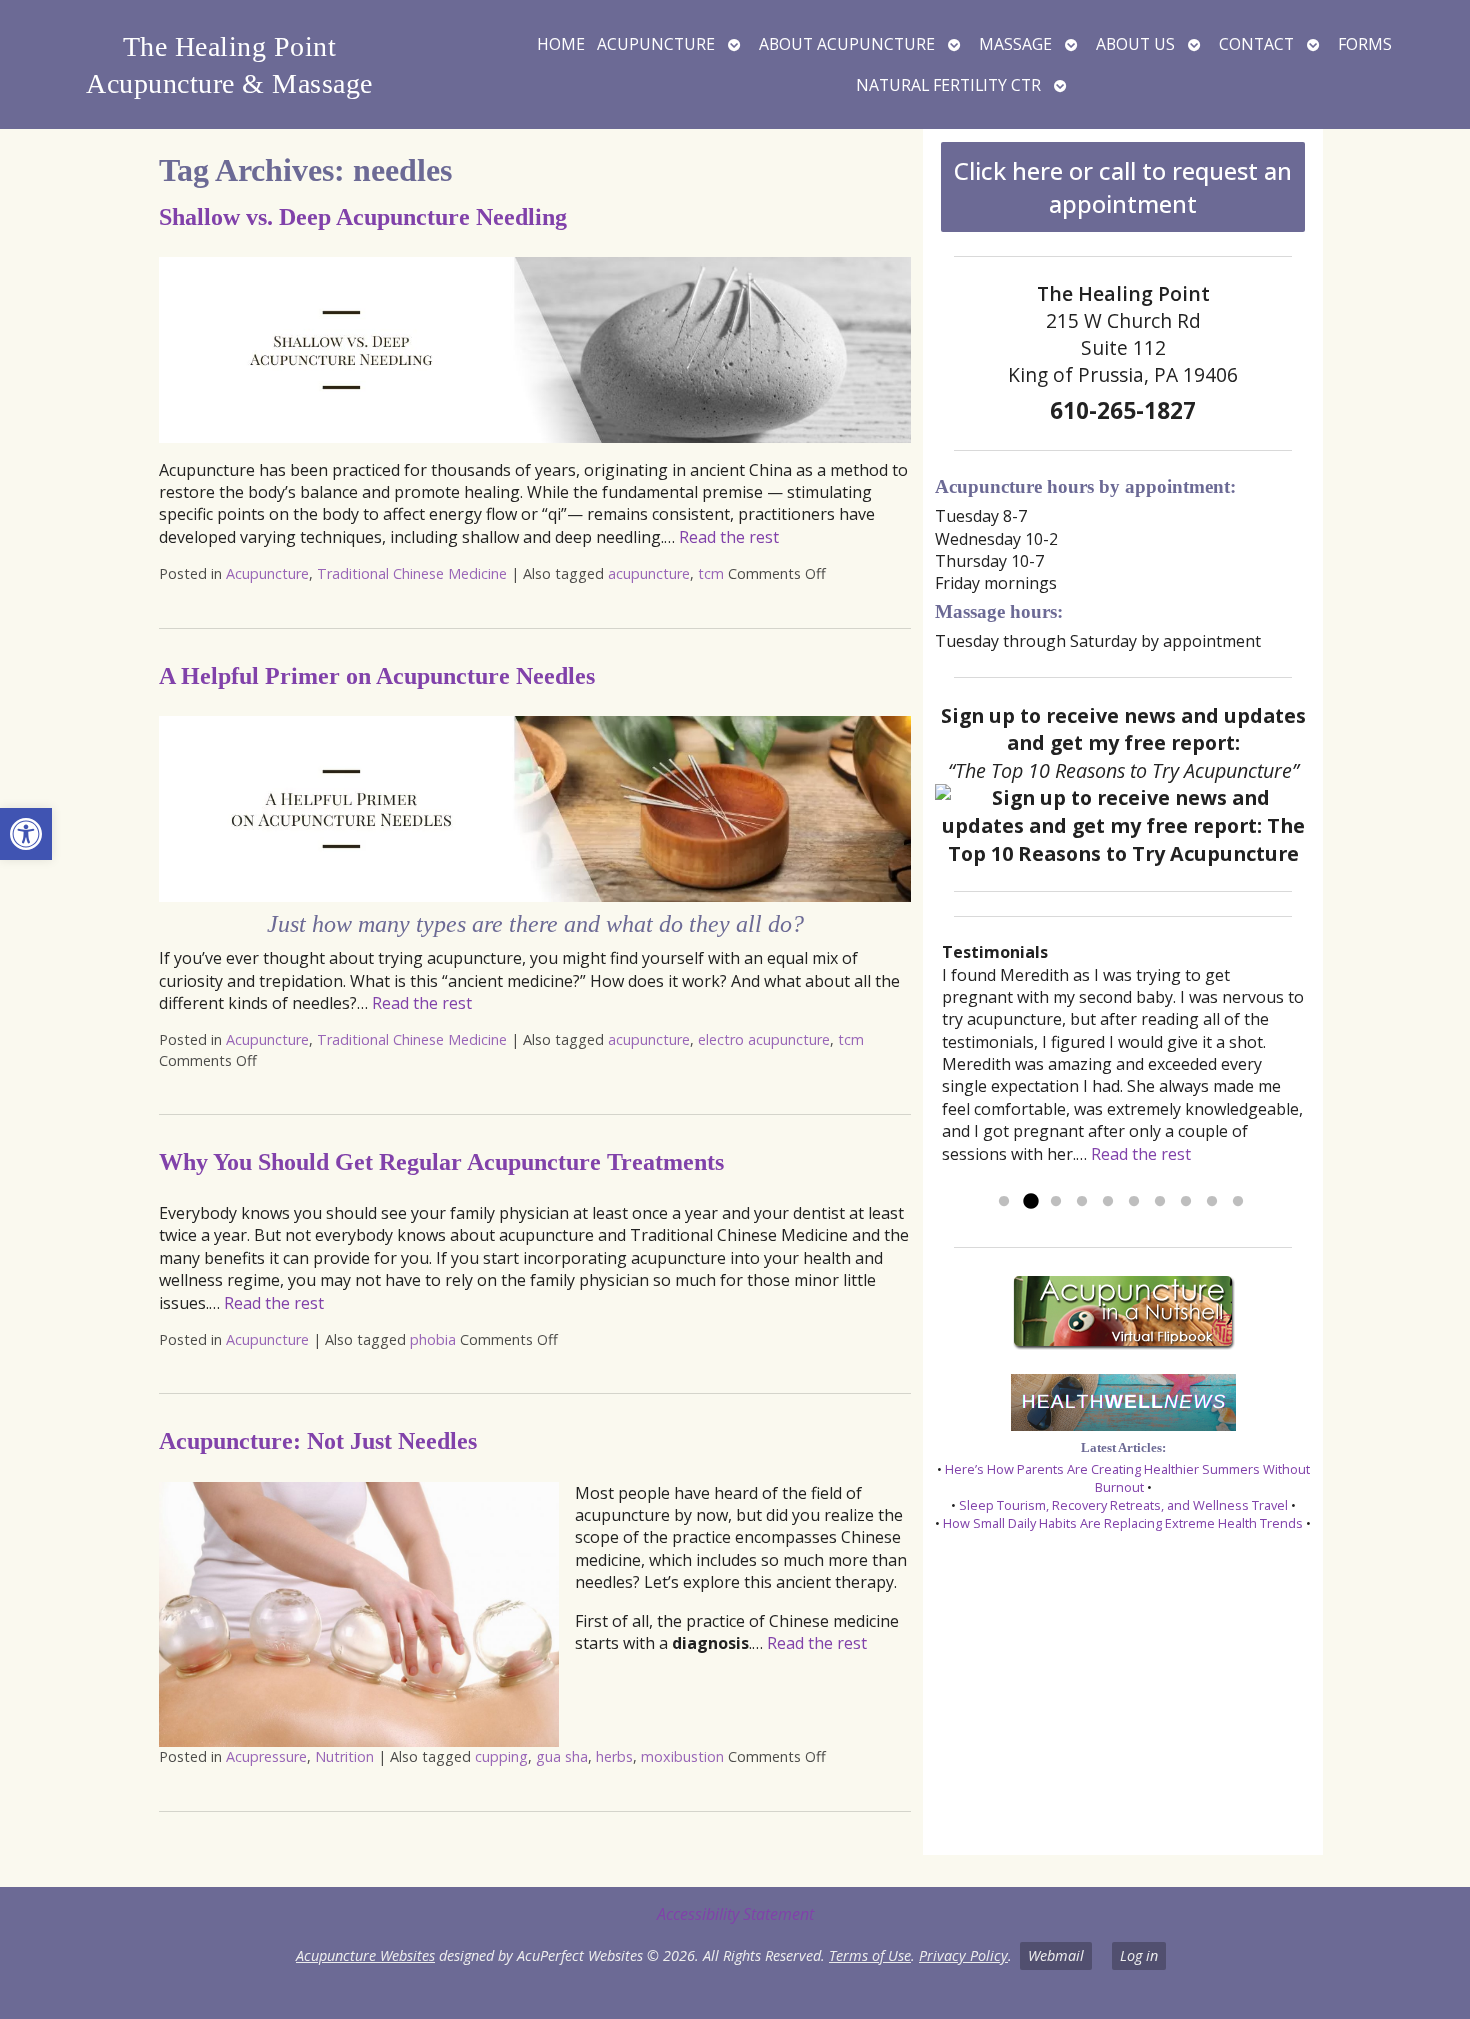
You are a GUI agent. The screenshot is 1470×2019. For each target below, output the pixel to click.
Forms (1365, 44)
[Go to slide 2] (1030, 1202)
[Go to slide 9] (1212, 1202)
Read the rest (729, 537)
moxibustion (682, 1756)
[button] (26, 834)
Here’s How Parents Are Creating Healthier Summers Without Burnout (1127, 1478)
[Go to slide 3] (1056, 1202)
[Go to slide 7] (1160, 1202)
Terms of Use (870, 1955)
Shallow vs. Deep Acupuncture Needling (363, 217)
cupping (501, 1756)
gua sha (562, 1756)
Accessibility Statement (735, 1914)
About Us (1135, 44)
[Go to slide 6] (1134, 1202)
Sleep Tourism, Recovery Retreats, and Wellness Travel (1123, 1505)
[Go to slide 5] (1108, 1202)
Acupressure (266, 1756)
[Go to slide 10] (1238, 1202)
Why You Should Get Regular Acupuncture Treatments (441, 1162)
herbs (614, 1756)
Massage (1015, 44)
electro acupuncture (764, 1039)
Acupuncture (656, 44)
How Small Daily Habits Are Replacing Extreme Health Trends (1123, 1523)
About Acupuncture (847, 44)
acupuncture (649, 573)
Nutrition (344, 1756)
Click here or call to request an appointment (1123, 187)
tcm (711, 573)
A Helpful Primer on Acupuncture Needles (377, 676)
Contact (1256, 44)
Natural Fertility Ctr (948, 85)
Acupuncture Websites (365, 1955)
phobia (433, 1339)
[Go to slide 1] (1004, 1202)
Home (561, 44)
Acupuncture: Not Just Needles (318, 1441)
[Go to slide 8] (1186, 1202)
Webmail (1056, 1955)
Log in (1139, 1955)
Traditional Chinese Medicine (412, 573)
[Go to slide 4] (1082, 1202)
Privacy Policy (963, 1955)
